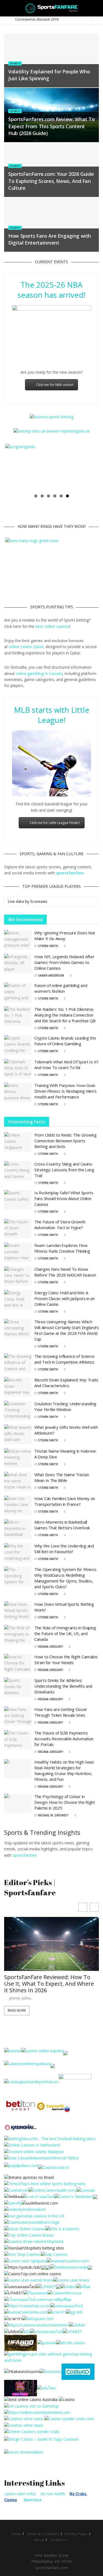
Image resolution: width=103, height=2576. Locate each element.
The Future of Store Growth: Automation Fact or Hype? (60, 1225)
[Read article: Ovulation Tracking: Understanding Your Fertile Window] (18, 1411)
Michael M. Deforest (53, 1815)
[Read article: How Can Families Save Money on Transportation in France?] (18, 1505)
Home (16, 2534)
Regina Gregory (51, 1647)
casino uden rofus (20, 2494)
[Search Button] (97, 8)
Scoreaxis (39, 901)
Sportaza (33, 2500)
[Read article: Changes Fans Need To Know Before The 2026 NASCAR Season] (18, 1276)
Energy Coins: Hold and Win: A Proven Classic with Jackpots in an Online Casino (65, 1298)
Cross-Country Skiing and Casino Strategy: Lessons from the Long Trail (64, 1170)
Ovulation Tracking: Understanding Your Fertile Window (65, 1406)
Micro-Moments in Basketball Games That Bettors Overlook (62, 1525)
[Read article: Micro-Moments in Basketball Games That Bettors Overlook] (18, 1529)
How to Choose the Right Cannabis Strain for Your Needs (66, 1660)
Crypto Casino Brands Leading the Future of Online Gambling (65, 1041)
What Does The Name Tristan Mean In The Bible (62, 1478)
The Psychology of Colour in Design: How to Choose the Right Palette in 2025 (65, 1802)
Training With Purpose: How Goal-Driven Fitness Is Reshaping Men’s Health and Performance (66, 1091)
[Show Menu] (6, 8)
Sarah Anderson (51, 975)
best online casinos (52, 626)
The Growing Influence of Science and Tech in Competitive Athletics (64, 1359)
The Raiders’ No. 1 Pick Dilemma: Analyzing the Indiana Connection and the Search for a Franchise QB (65, 1015)
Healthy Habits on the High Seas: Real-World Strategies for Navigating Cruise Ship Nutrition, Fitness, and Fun (64, 1771)
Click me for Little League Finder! (55, 823)
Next (90, 467)
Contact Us (59, 2540)
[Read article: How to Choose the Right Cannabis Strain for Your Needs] (18, 1664)
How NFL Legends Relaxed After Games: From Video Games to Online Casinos (64, 962)
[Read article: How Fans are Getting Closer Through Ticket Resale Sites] (18, 1716)
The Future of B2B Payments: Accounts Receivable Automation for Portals (64, 1739)
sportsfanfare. (25, 1855)
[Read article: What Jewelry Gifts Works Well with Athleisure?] (18, 1435)
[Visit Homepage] (51, 8)
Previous (13, 467)
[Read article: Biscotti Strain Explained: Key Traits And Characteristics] (18, 1387)
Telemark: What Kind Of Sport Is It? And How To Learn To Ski (66, 1065)
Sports (15, 63)
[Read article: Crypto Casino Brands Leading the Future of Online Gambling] (18, 1045)
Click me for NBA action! (55, 385)
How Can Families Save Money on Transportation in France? (65, 1501)
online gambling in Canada (39, 673)
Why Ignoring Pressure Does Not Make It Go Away (65, 936)
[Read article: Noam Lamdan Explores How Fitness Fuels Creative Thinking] (18, 1252)
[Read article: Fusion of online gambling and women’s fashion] (18, 992)
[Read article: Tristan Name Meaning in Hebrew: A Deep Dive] (18, 1458)
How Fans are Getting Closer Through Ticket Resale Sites (61, 1712)
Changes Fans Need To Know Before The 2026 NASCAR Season (65, 1272)
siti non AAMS (53, 2494)
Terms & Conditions (43, 2534)
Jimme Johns (20, 1998)
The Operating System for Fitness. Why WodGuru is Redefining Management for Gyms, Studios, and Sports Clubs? (66, 1578)
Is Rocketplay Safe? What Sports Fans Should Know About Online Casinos (64, 1198)
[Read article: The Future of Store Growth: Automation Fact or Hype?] (18, 1229)
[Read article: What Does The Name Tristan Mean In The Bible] (18, 1482)
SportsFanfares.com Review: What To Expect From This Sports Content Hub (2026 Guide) (51, 126)
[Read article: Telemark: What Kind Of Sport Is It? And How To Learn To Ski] (18, 1069)
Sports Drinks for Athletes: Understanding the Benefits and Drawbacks (63, 1686)
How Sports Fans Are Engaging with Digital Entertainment (50, 239)
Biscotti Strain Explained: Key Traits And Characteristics (66, 1383)
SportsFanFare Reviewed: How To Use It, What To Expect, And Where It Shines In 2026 (49, 1984)
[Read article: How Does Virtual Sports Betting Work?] (18, 1611)
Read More (17, 2010)
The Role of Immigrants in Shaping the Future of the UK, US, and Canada (65, 1634)
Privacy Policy (76, 2534)
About (39, 2540)
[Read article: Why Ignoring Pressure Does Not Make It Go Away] (18, 940)
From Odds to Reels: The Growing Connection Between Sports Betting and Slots (66, 1141)
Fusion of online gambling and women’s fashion (61, 988)
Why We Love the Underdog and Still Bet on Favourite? (64, 1549)
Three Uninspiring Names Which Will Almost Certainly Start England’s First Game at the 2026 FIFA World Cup (67, 1330)
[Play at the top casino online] (31, 2399)
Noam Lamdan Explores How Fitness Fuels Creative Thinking (62, 1248)
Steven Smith (48, 946)
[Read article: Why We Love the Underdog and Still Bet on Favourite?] (18, 1553)
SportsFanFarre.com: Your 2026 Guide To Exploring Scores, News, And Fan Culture (51, 181)
